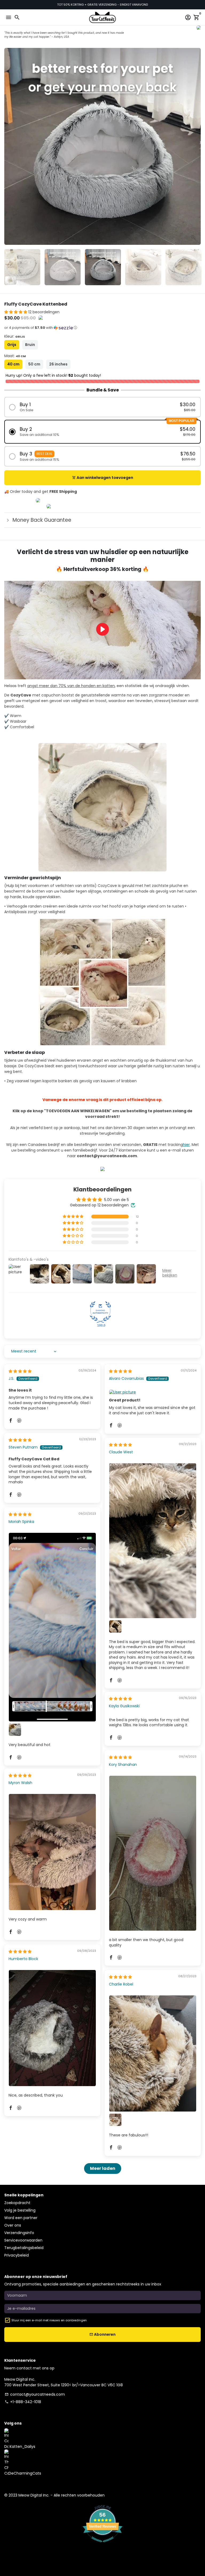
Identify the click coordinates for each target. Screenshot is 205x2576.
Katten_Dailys (22, 2447)
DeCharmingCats (25, 2473)
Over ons (13, 2225)
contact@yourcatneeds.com (35, 2394)
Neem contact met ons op (29, 2368)
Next (196, 146)
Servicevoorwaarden (23, 2240)
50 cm (34, 364)
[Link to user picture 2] (115, 1626)
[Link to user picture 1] (153, 1392)
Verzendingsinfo (19, 2233)
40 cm (13, 364)
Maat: (15, 356)
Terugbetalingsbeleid (24, 2248)
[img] (20, 1371)
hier (186, 1145)
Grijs (12, 345)
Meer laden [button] (103, 2168)
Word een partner (21, 2218)
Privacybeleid (17, 2255)
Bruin (30, 345)
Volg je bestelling (20, 2210)
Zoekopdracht (17, 2203)
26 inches (58, 364)
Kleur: (15, 336)
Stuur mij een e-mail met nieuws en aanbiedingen (49, 2320)
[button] (16, 312)
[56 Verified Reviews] (102, 2545)
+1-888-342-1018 (23, 2402)
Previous (9, 146)
